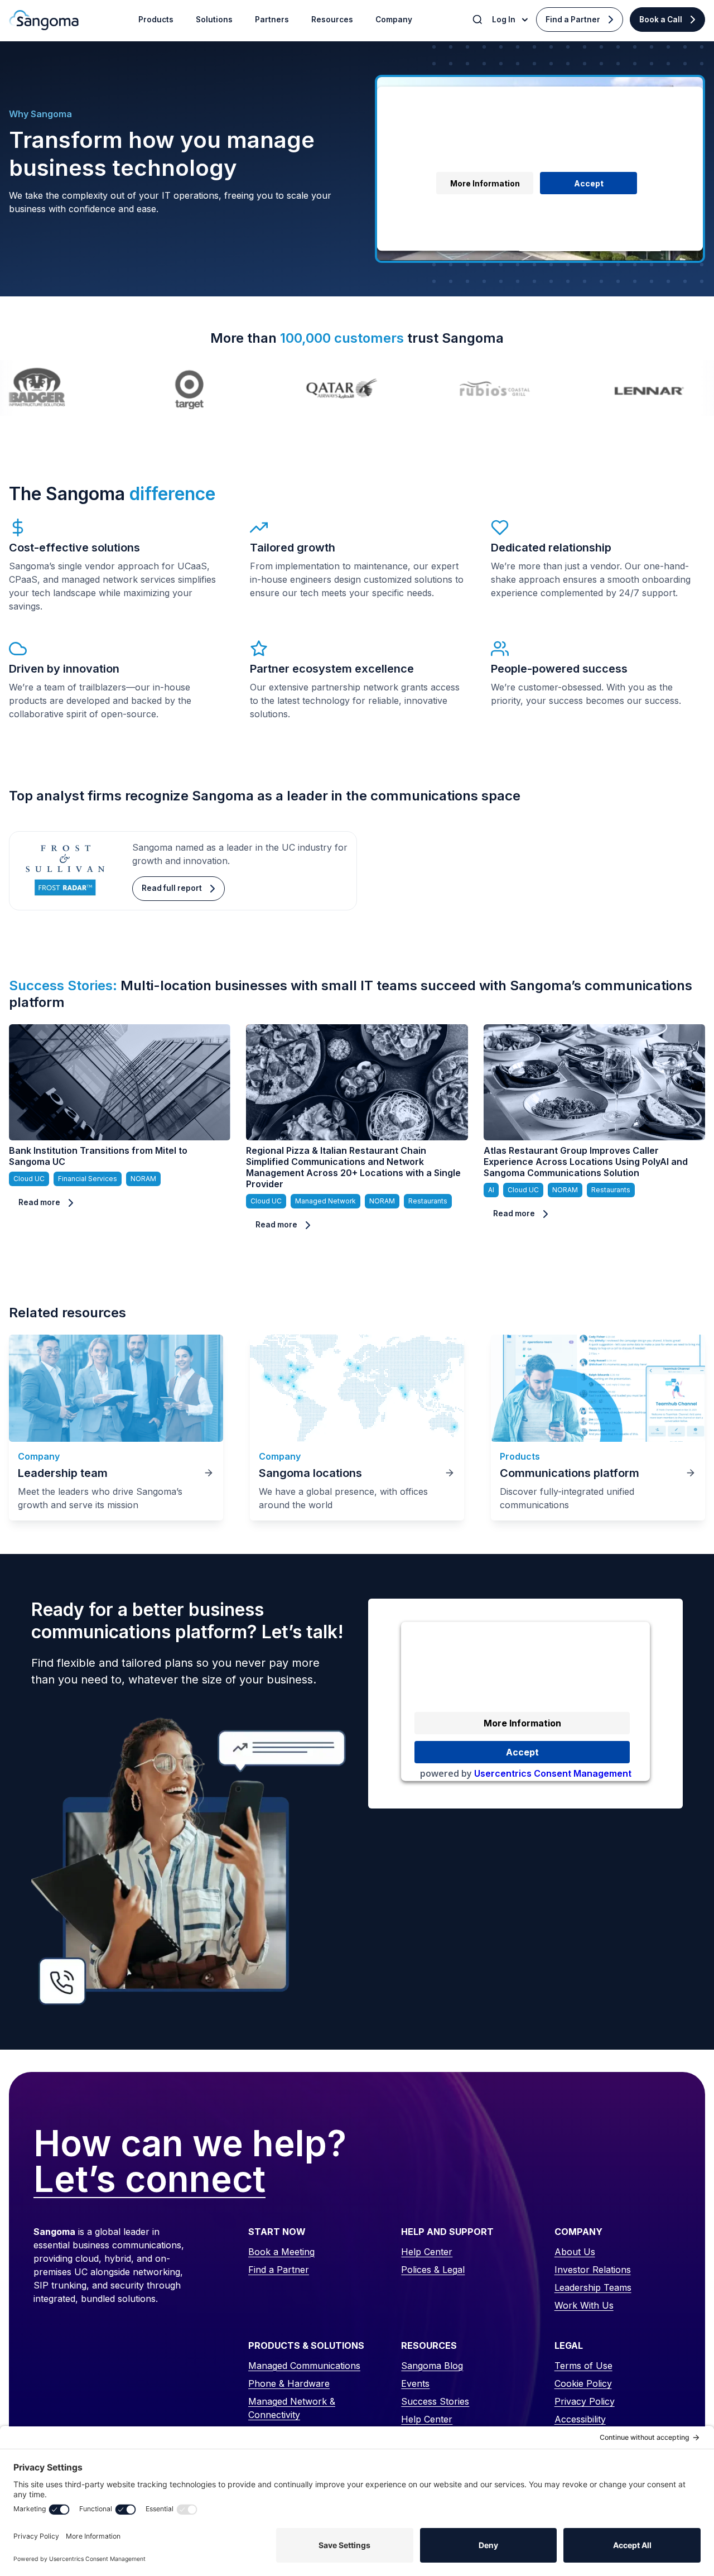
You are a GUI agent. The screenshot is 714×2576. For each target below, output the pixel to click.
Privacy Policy (585, 2401)
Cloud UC (29, 1179)
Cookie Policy (583, 2383)
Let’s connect (149, 2180)
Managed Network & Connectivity (292, 2408)
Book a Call (661, 20)
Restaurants (428, 1201)
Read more (39, 1202)
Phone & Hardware (289, 2383)
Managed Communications (304, 2366)
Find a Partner (573, 20)
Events (415, 2383)
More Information (485, 183)
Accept (589, 183)
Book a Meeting (281, 2252)
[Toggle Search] (479, 20)
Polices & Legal (433, 2270)
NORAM (143, 1179)
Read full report (172, 888)
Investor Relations (593, 2270)
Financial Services (88, 1179)
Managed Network (325, 1201)
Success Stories (435, 2401)
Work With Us (584, 2305)
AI (491, 1190)
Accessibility (580, 2419)
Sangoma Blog (432, 2366)
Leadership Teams (593, 2287)
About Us (575, 2252)
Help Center (427, 2252)
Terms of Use (583, 2366)
